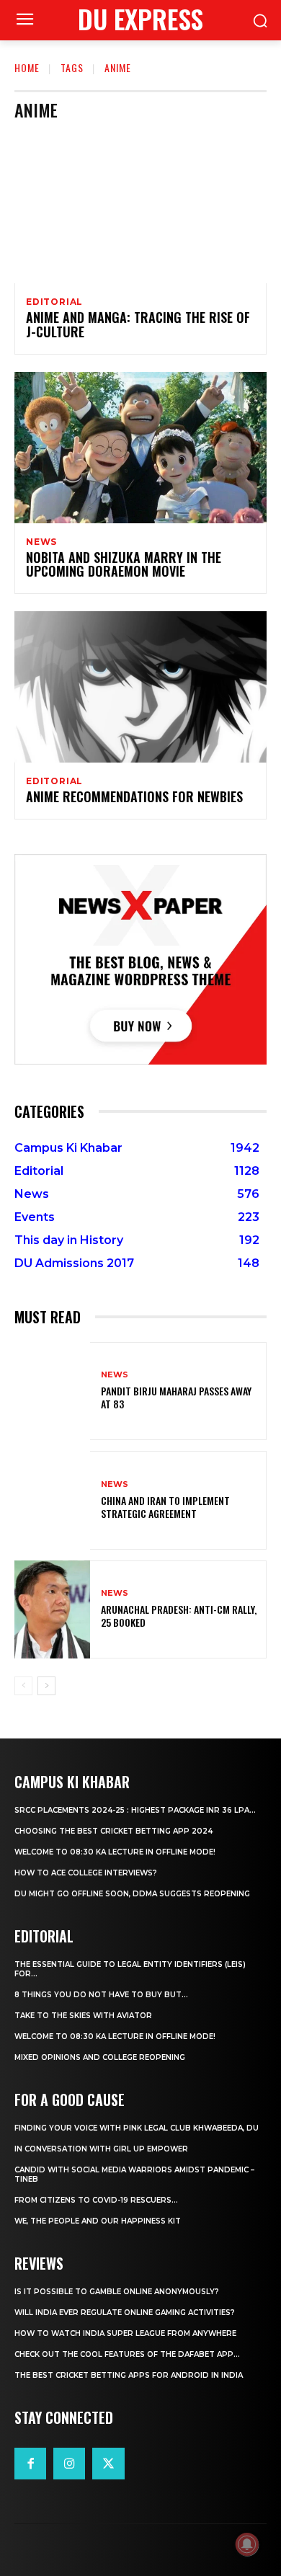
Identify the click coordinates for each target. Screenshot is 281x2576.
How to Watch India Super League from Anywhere (125, 2333)
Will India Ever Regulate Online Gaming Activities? (125, 2313)
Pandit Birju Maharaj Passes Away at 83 (176, 1397)
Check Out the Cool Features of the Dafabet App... (127, 2354)
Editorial (54, 302)
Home (27, 67)
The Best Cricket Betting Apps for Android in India (129, 2375)
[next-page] (46, 1686)
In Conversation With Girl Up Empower (101, 2149)
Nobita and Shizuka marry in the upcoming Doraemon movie (124, 564)
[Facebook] (30, 2464)
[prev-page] (23, 1686)
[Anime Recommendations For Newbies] (140, 687)
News (41, 542)
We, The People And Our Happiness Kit (98, 2221)
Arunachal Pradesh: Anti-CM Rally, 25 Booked (179, 1616)
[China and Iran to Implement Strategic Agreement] (52, 1500)
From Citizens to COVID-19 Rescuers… (96, 2200)
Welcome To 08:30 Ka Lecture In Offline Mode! (115, 1852)
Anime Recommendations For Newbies (134, 796)
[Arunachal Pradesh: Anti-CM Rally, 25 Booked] (52, 1610)
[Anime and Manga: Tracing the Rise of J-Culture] (140, 208)
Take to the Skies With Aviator (83, 2016)
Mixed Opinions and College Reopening (100, 2057)
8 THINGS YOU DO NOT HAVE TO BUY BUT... (101, 1995)
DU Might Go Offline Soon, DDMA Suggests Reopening (132, 1894)
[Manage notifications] (247, 2544)
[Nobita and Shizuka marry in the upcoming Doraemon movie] (140, 448)
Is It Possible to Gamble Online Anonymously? (117, 2292)
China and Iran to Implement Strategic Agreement (165, 1507)
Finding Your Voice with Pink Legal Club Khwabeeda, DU (137, 2128)
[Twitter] (108, 2464)
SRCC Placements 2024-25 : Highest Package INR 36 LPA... (135, 1810)
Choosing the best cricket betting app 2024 (113, 1831)
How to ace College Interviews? (86, 1873)
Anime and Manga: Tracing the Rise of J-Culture (138, 324)
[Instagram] (69, 2464)
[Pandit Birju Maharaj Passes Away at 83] (52, 1391)
